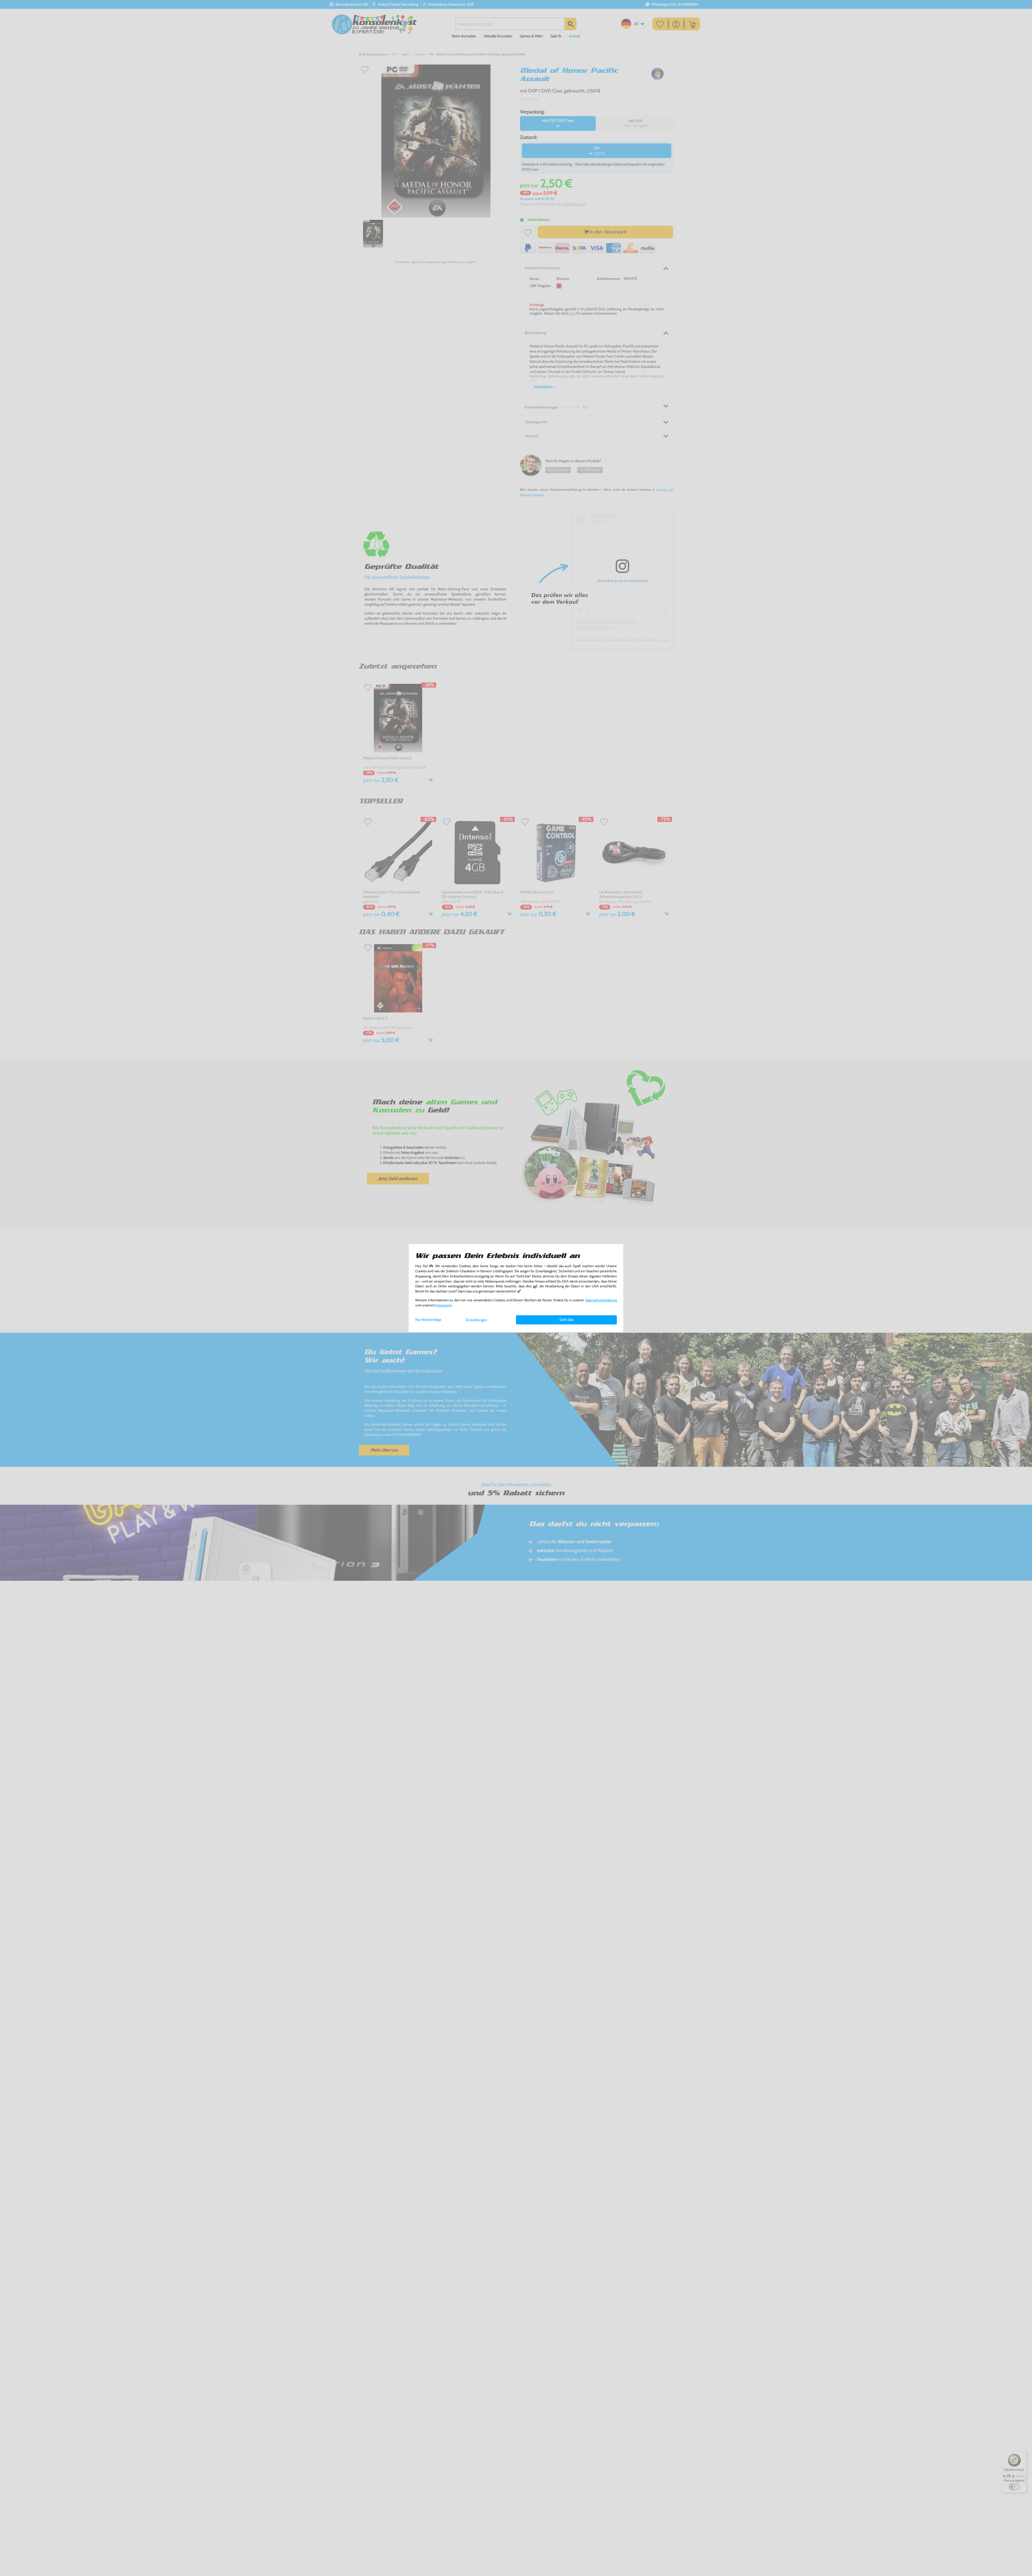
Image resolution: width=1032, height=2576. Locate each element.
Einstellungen (476, 1320)
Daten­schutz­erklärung (601, 1300)
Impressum (443, 1305)
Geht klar (567, 1320)
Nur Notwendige (428, 1320)
